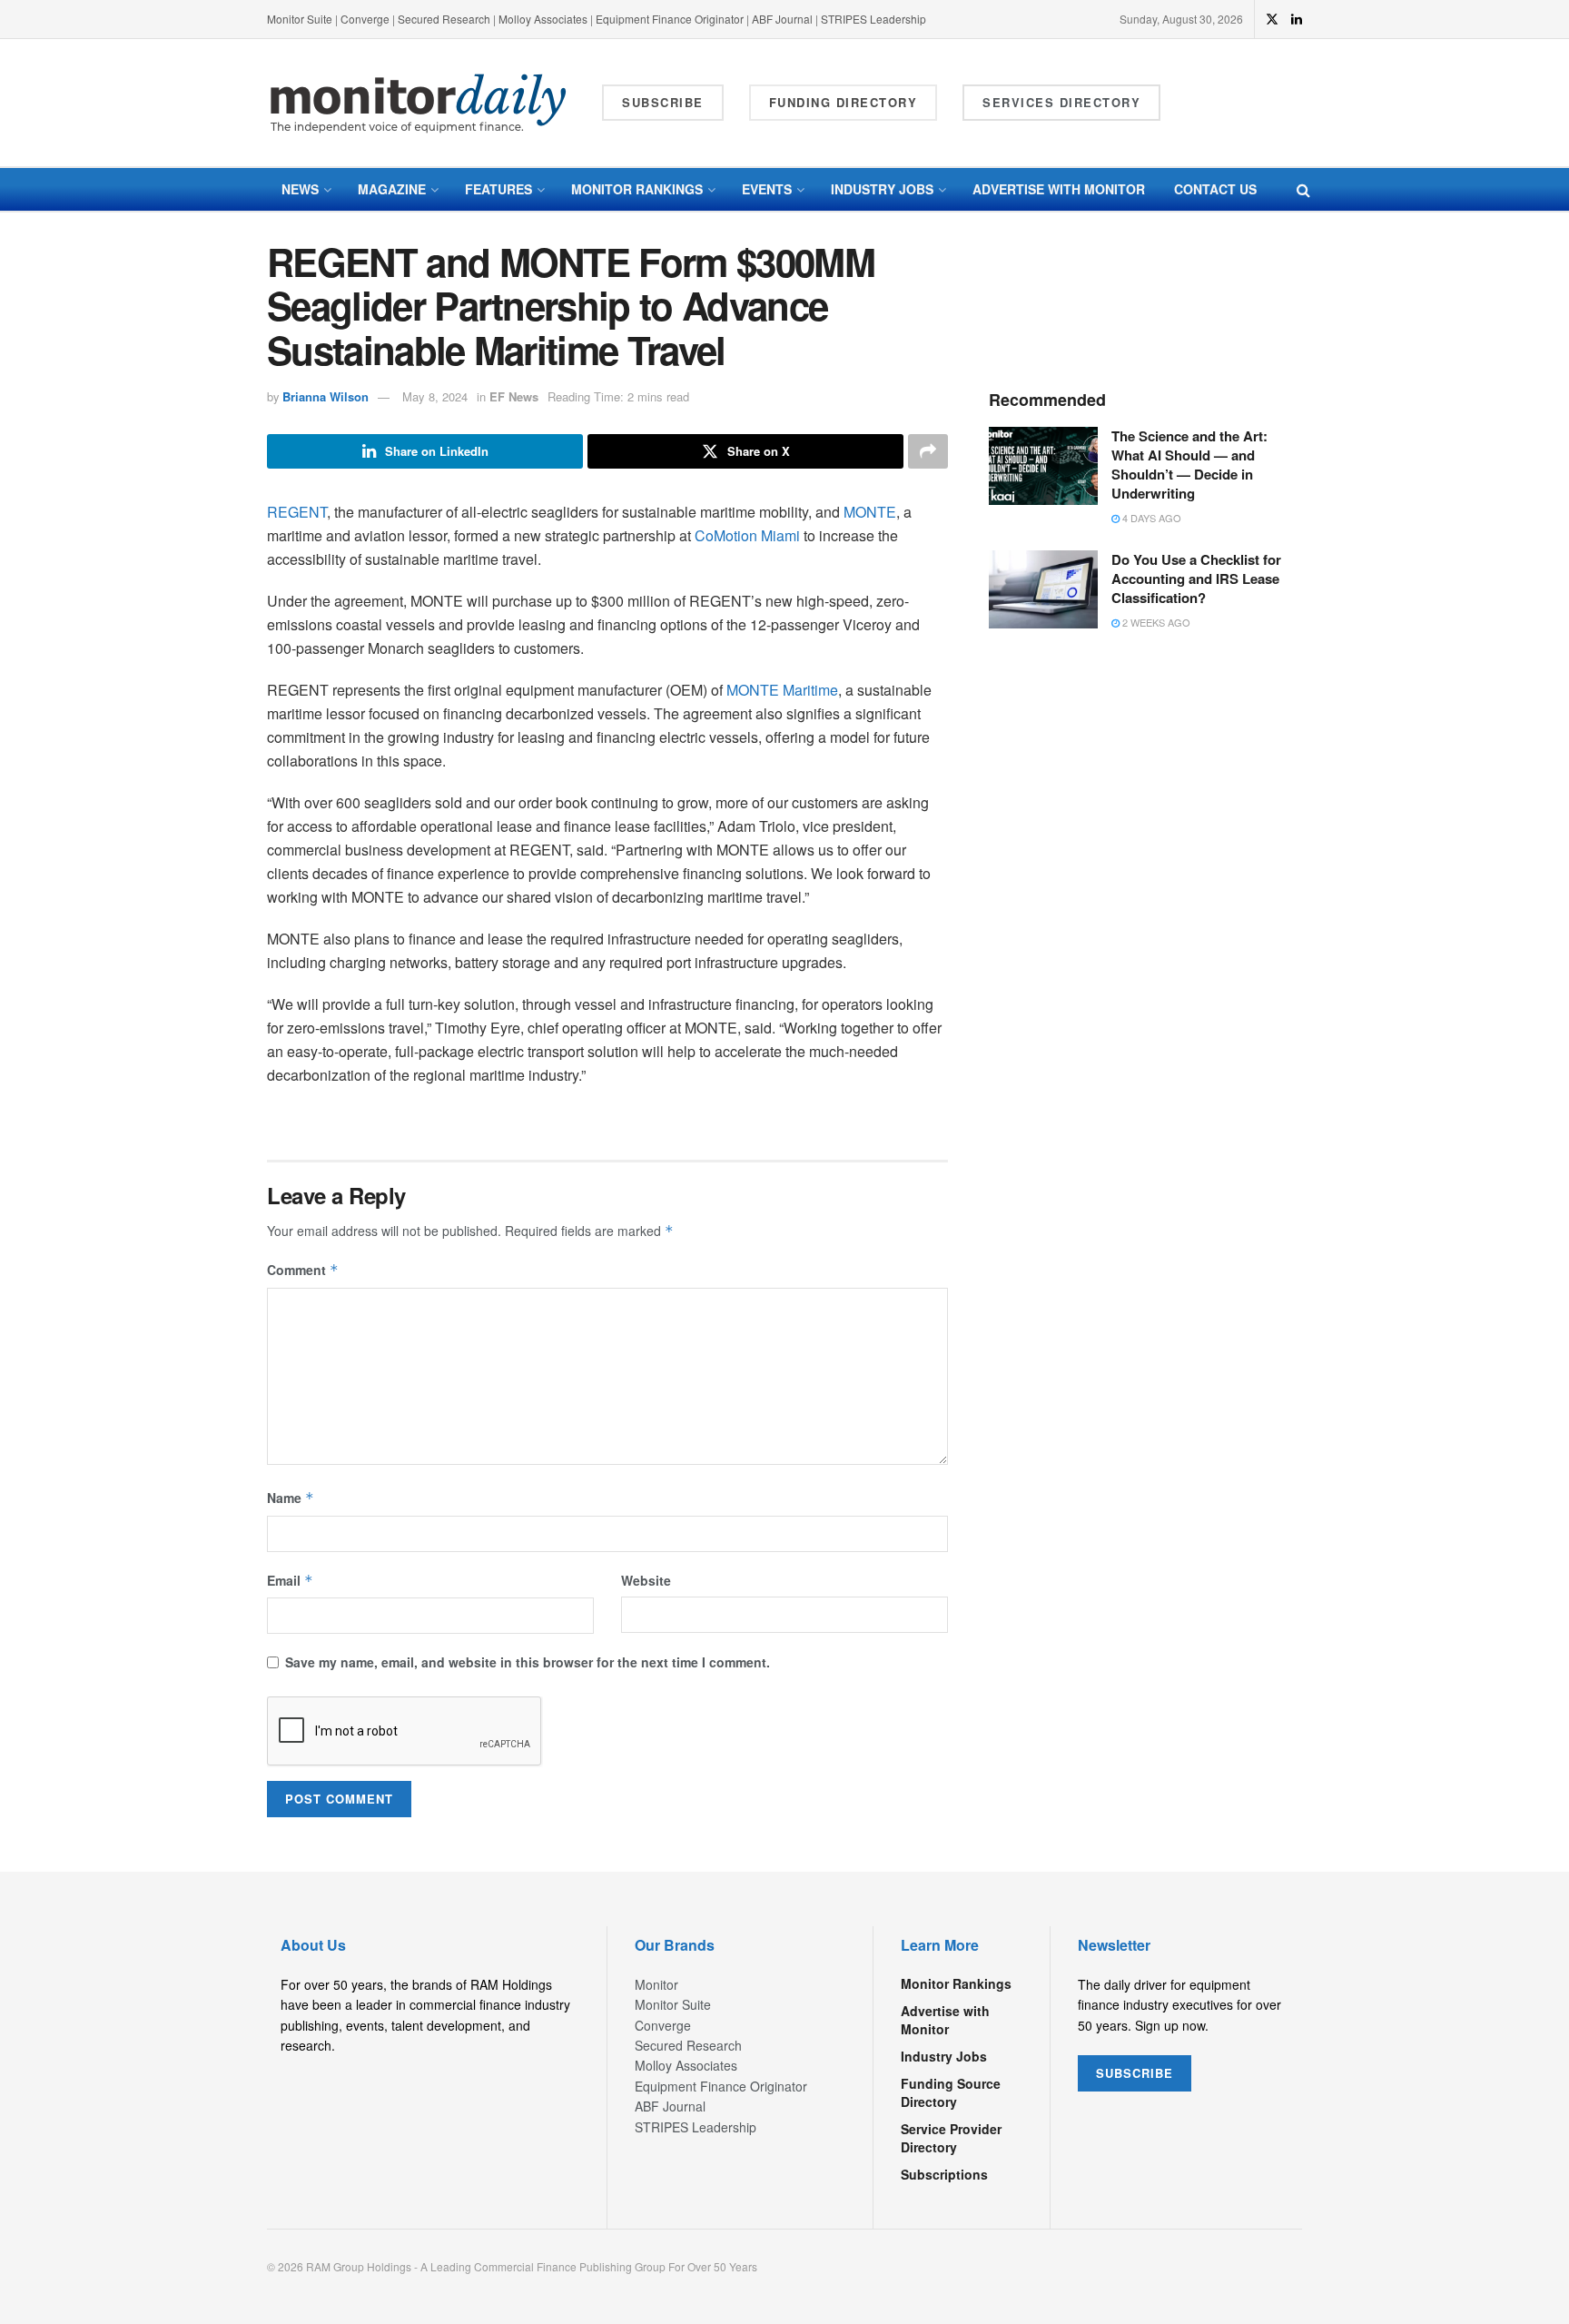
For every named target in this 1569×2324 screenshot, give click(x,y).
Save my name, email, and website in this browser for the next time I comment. (528, 1662)
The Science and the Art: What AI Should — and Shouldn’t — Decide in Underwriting (1189, 465)
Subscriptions (944, 2174)
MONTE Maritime (782, 690)
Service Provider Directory (951, 2138)
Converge (365, 19)
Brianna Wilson (326, 396)
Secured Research (444, 19)
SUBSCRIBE (1135, 2073)
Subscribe (663, 102)
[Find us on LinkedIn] (1297, 19)
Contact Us (1215, 189)
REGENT (297, 512)
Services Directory (1061, 102)
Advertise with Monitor (1059, 189)
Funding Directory (844, 102)
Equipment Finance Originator (670, 19)
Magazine (392, 189)
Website (646, 1580)
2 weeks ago (1155, 622)
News (300, 189)
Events (767, 189)
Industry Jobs (882, 189)
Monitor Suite (300, 19)
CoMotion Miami (747, 535)
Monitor (656, 1984)
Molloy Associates (544, 19)
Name (291, 1498)
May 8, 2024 (435, 396)
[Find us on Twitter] (1272, 19)
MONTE (870, 512)
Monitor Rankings (637, 189)
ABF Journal (782, 19)
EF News (514, 396)
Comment (303, 1270)
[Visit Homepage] (419, 103)
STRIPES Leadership (873, 19)
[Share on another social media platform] (928, 451)
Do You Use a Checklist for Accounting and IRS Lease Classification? (1196, 579)
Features (498, 189)
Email (290, 1580)
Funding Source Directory (951, 2092)
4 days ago (1150, 518)
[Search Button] (1303, 189)
